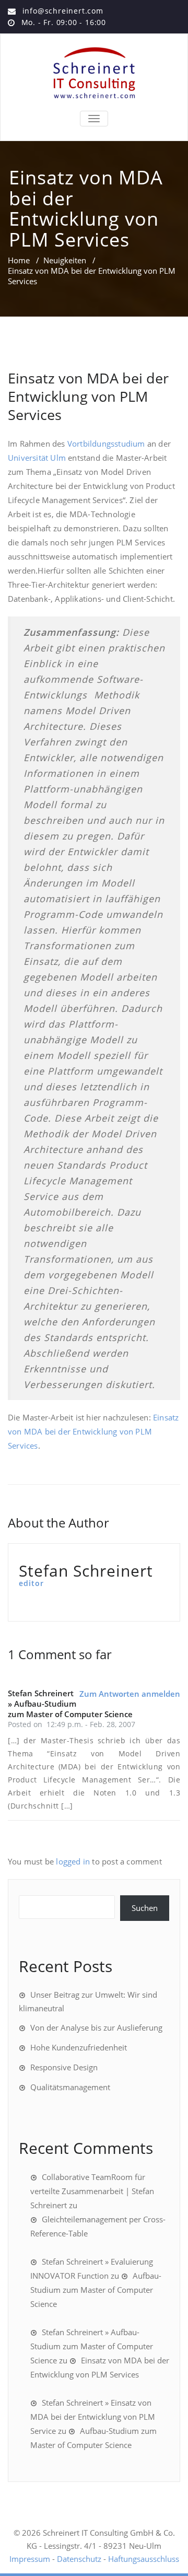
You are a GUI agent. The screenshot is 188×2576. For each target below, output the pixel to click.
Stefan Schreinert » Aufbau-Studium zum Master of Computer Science (92, 2346)
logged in (73, 1861)
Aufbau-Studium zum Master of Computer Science (96, 2290)
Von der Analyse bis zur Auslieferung (96, 2027)
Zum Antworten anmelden (130, 1694)
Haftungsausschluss (144, 2559)
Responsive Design (64, 2067)
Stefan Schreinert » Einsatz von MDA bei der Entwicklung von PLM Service (93, 2417)
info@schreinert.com (63, 11)
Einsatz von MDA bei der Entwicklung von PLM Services (88, 396)
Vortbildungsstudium (106, 444)
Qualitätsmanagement (70, 2087)
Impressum (30, 2559)
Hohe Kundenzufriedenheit (79, 2047)
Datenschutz (79, 2559)
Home (19, 260)
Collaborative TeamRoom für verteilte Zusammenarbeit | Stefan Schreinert (92, 2191)
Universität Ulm (37, 458)
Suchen (145, 1908)
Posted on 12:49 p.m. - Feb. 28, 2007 (72, 1724)
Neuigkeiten (65, 260)
